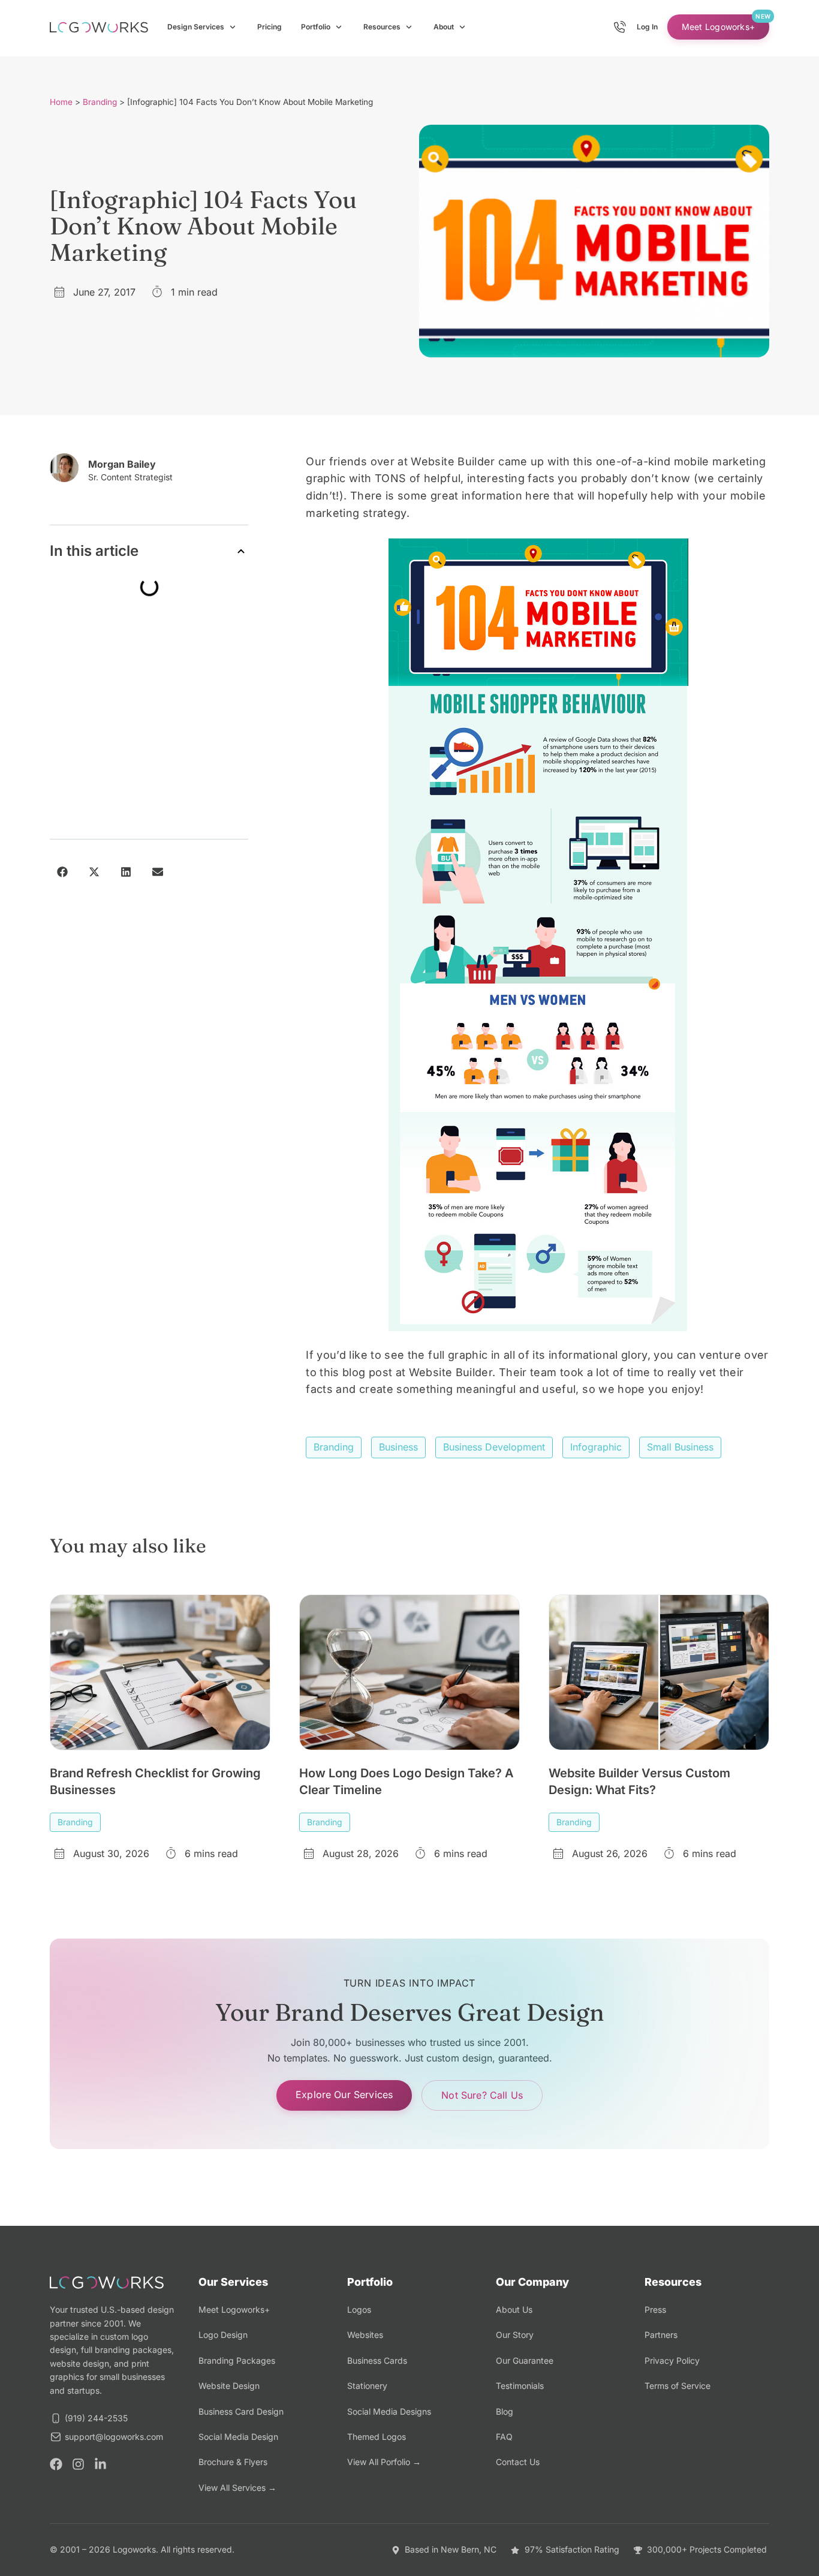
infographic (596, 1447)
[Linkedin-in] (100, 2464)
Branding (100, 102)
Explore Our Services (344, 2094)
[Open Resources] (409, 27)
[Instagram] (78, 2464)
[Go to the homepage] (99, 27)
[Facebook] (56, 2464)
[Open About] (462, 27)
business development (494, 1447)
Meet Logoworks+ (718, 27)
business (398, 1447)
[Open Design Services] (233, 27)
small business (680, 1447)
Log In (647, 27)
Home (61, 102)
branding (334, 1447)
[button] (241, 551)
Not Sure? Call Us (482, 2095)
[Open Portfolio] (339, 27)
